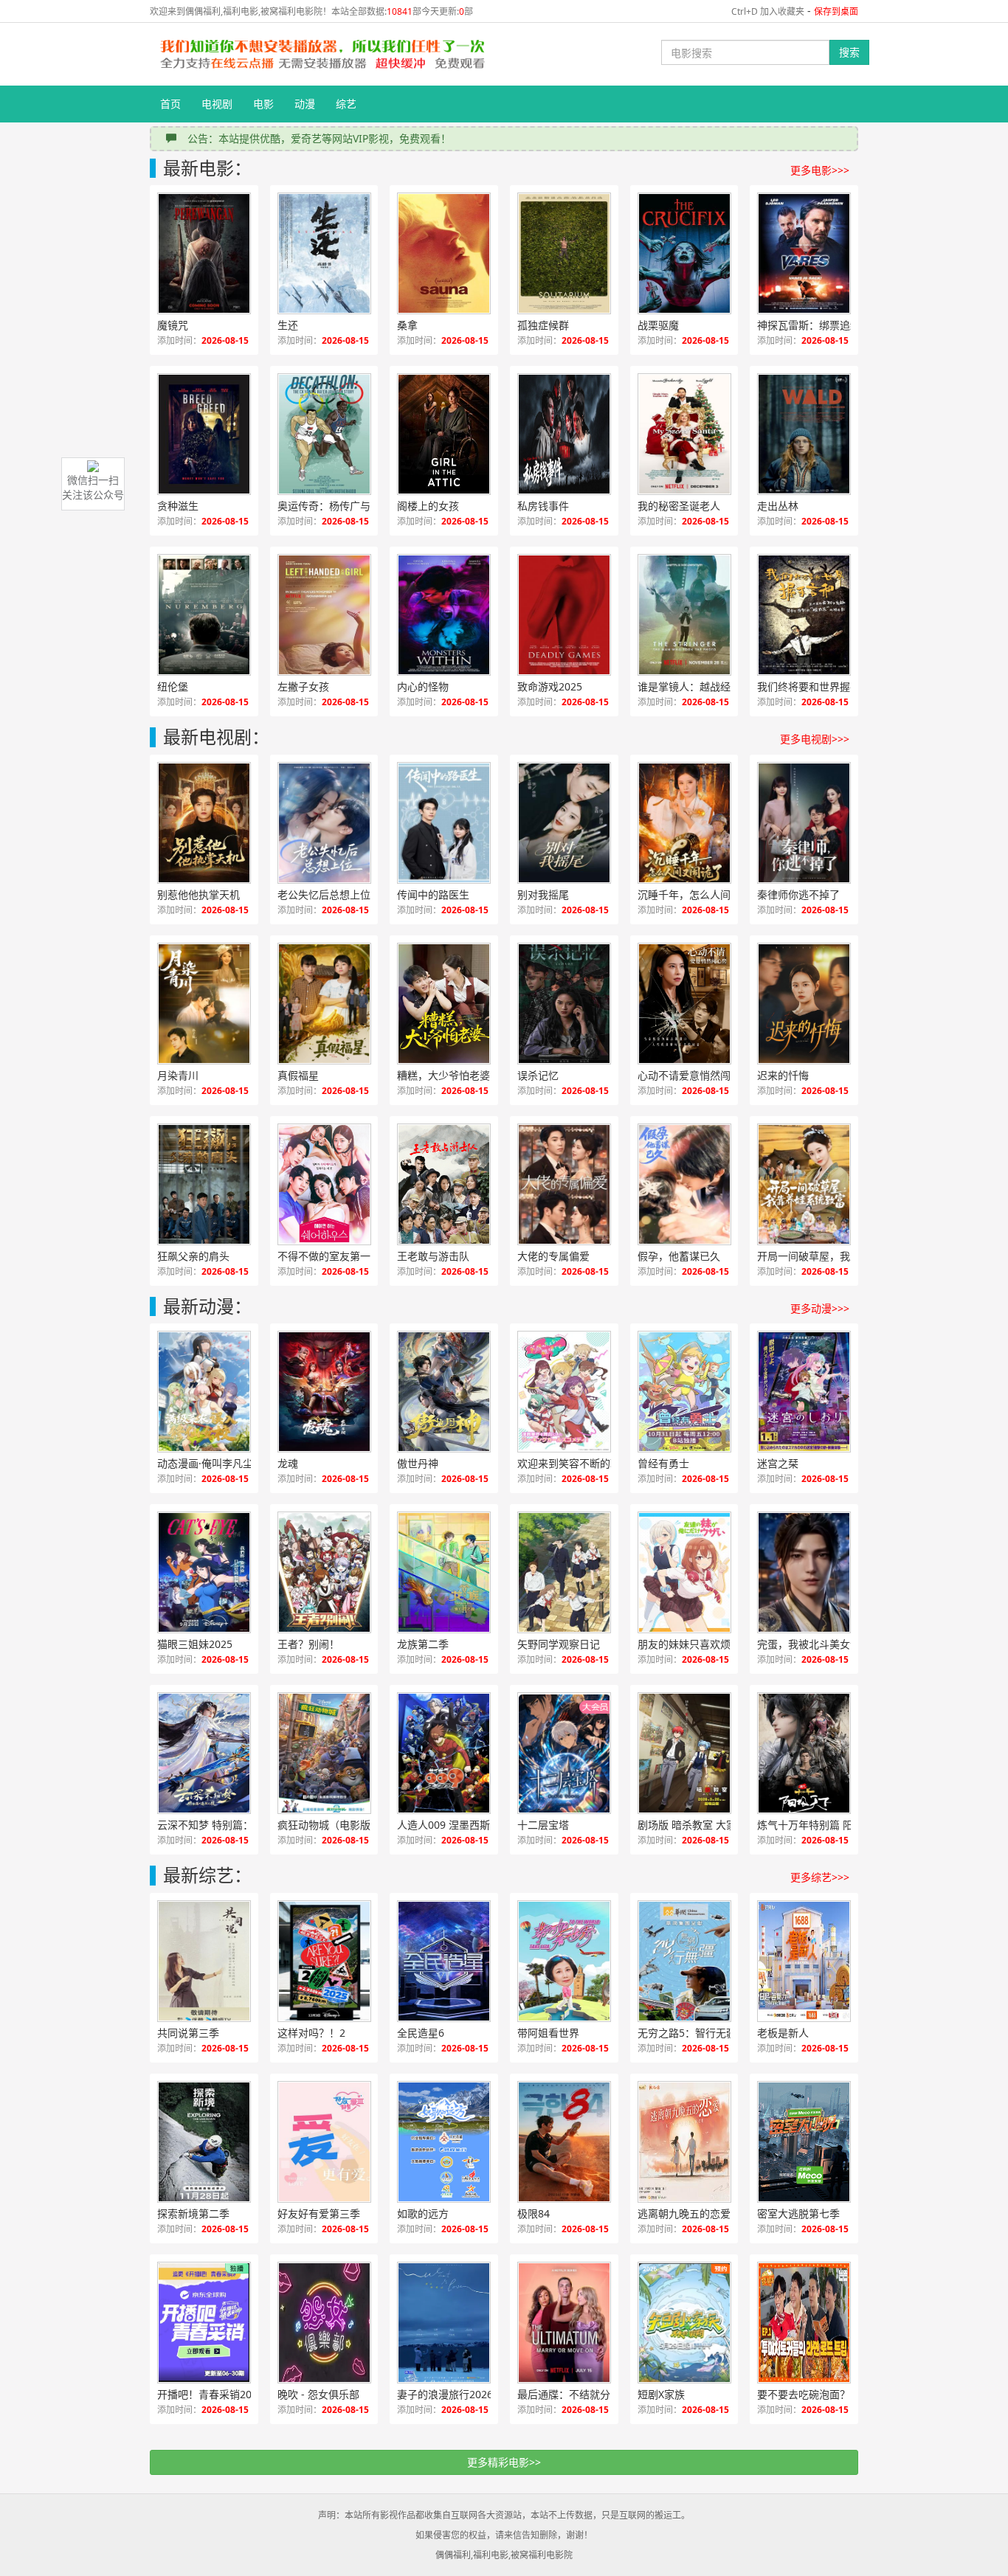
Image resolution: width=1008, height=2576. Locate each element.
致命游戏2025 (550, 686)
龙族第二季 (423, 1644)
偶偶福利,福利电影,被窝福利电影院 (504, 2555)
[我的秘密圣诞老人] (684, 434)
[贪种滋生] (204, 434)
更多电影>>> (820, 170)
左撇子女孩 (303, 686)
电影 (263, 104)
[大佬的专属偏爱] (564, 1184)
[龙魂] (324, 1392)
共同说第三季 (188, 2033)
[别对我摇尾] (564, 823)
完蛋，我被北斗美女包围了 (819, 1644)
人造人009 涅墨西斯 (443, 1825)
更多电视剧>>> (815, 739)
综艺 (346, 104)
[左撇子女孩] (324, 615)
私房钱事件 (543, 506)
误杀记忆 (538, 1075)
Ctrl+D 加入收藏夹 (768, 11)
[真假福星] (324, 1004)
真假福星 (298, 1075)
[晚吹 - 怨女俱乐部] (324, 2323)
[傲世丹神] (444, 1392)
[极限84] (564, 2142)
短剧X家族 (661, 2394)
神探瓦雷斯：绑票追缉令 (814, 325)
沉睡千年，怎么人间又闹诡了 (700, 894)
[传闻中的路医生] (444, 823)
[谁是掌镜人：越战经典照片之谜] (684, 615)
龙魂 (288, 1463)
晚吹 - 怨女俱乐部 (318, 2394)
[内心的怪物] (444, 615)
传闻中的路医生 (433, 894)
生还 (288, 325)
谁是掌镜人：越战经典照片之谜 (700, 686)
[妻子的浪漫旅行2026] (444, 2323)
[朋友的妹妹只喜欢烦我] (684, 1572)
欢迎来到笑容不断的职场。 (579, 1463)
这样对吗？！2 (311, 2033)
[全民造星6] (444, 1961)
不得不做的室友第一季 (329, 1256)
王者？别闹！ (308, 1644)
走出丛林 (778, 506)
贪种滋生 (178, 506)
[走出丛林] (804, 434)
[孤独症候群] (564, 253)
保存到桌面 (836, 11)
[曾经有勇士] (684, 1392)
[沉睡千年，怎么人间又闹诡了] (684, 823)
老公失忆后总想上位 (324, 894)
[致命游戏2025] (564, 615)
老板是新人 (783, 2033)
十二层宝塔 (543, 1825)
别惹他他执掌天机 (199, 894)
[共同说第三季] (204, 1961)
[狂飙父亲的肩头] (204, 1184)
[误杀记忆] (564, 1004)
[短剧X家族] (684, 2323)
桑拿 (407, 325)
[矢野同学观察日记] (564, 1572)
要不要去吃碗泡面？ (804, 2394)
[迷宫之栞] (804, 1392)
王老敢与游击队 (433, 1256)
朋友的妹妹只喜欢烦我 (689, 1644)
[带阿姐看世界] (564, 1961)
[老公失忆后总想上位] (324, 823)
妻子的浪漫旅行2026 (445, 2394)
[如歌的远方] (444, 2142)
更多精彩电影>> (504, 2462)
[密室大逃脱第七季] (804, 2142)
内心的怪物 (423, 686)
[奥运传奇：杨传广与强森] (324, 434)
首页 (170, 104)
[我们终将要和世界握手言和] (804, 615)
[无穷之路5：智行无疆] (684, 1961)
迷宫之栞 (778, 1463)
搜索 (849, 52)
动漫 (305, 104)
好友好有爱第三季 (319, 2213)
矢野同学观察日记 (559, 1644)
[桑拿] (444, 253)
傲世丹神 (418, 1463)
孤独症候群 (543, 325)
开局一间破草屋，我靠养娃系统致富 (820, 1256)
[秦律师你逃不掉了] (804, 823)
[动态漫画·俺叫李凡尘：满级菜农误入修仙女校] (204, 1392)
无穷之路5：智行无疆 (687, 2033)
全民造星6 (421, 2033)
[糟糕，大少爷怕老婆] (444, 1004)
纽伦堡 (173, 686)
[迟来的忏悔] (804, 1004)
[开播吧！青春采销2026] (204, 2323)
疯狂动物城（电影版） (329, 1825)
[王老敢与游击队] (444, 1184)
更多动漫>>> (820, 1308)
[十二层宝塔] (564, 1753)
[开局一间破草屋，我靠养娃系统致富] (804, 1184)
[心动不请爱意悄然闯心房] (684, 1004)
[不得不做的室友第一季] (324, 1184)
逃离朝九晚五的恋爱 (684, 2213)
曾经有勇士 (663, 1463)
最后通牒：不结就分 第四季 (580, 2394)
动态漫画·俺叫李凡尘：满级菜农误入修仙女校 (220, 1463)
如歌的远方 (423, 2213)
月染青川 (178, 1075)
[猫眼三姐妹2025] (204, 1572)
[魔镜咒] (204, 253)
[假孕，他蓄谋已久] (684, 1184)
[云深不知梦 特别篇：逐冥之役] (204, 1753)
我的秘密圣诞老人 (679, 506)
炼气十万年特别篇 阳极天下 (820, 1825)
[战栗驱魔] (684, 253)
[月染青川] (204, 1004)
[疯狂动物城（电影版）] (324, 1753)
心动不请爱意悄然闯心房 (694, 1075)
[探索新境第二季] (204, 2142)
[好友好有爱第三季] (324, 2142)
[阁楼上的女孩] (444, 434)
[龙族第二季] (444, 1572)
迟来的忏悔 (783, 1075)
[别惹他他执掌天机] (204, 823)
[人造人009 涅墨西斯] (444, 1753)
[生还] (324, 253)
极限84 (534, 2213)
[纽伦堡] (204, 615)
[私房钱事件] (564, 434)
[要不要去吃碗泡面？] (804, 2323)
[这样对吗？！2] (324, 1961)
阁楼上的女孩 (428, 506)
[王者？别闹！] (324, 1572)
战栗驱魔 (658, 325)
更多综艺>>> (820, 1877)
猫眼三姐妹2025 (195, 1644)
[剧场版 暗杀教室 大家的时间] (684, 1753)
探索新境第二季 (193, 2213)
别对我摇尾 (543, 894)
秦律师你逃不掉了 (798, 894)
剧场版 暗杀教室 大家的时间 (700, 1825)
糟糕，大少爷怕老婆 (443, 1075)
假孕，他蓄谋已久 (679, 1256)
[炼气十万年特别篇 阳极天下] (804, 1753)
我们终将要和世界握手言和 (819, 686)
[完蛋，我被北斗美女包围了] (804, 1572)
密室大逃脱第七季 (798, 2213)
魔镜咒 (173, 325)
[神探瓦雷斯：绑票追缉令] (804, 253)
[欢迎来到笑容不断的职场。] (564, 1392)
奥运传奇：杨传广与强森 (334, 506)
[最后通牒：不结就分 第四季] (564, 2323)
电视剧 (217, 104)
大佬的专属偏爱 (553, 1256)
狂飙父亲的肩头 (193, 1256)
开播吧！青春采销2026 (210, 2394)
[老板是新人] (804, 1961)
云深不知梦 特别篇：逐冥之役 (220, 1825)
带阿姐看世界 (548, 2033)
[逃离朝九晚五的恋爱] (684, 2142)
